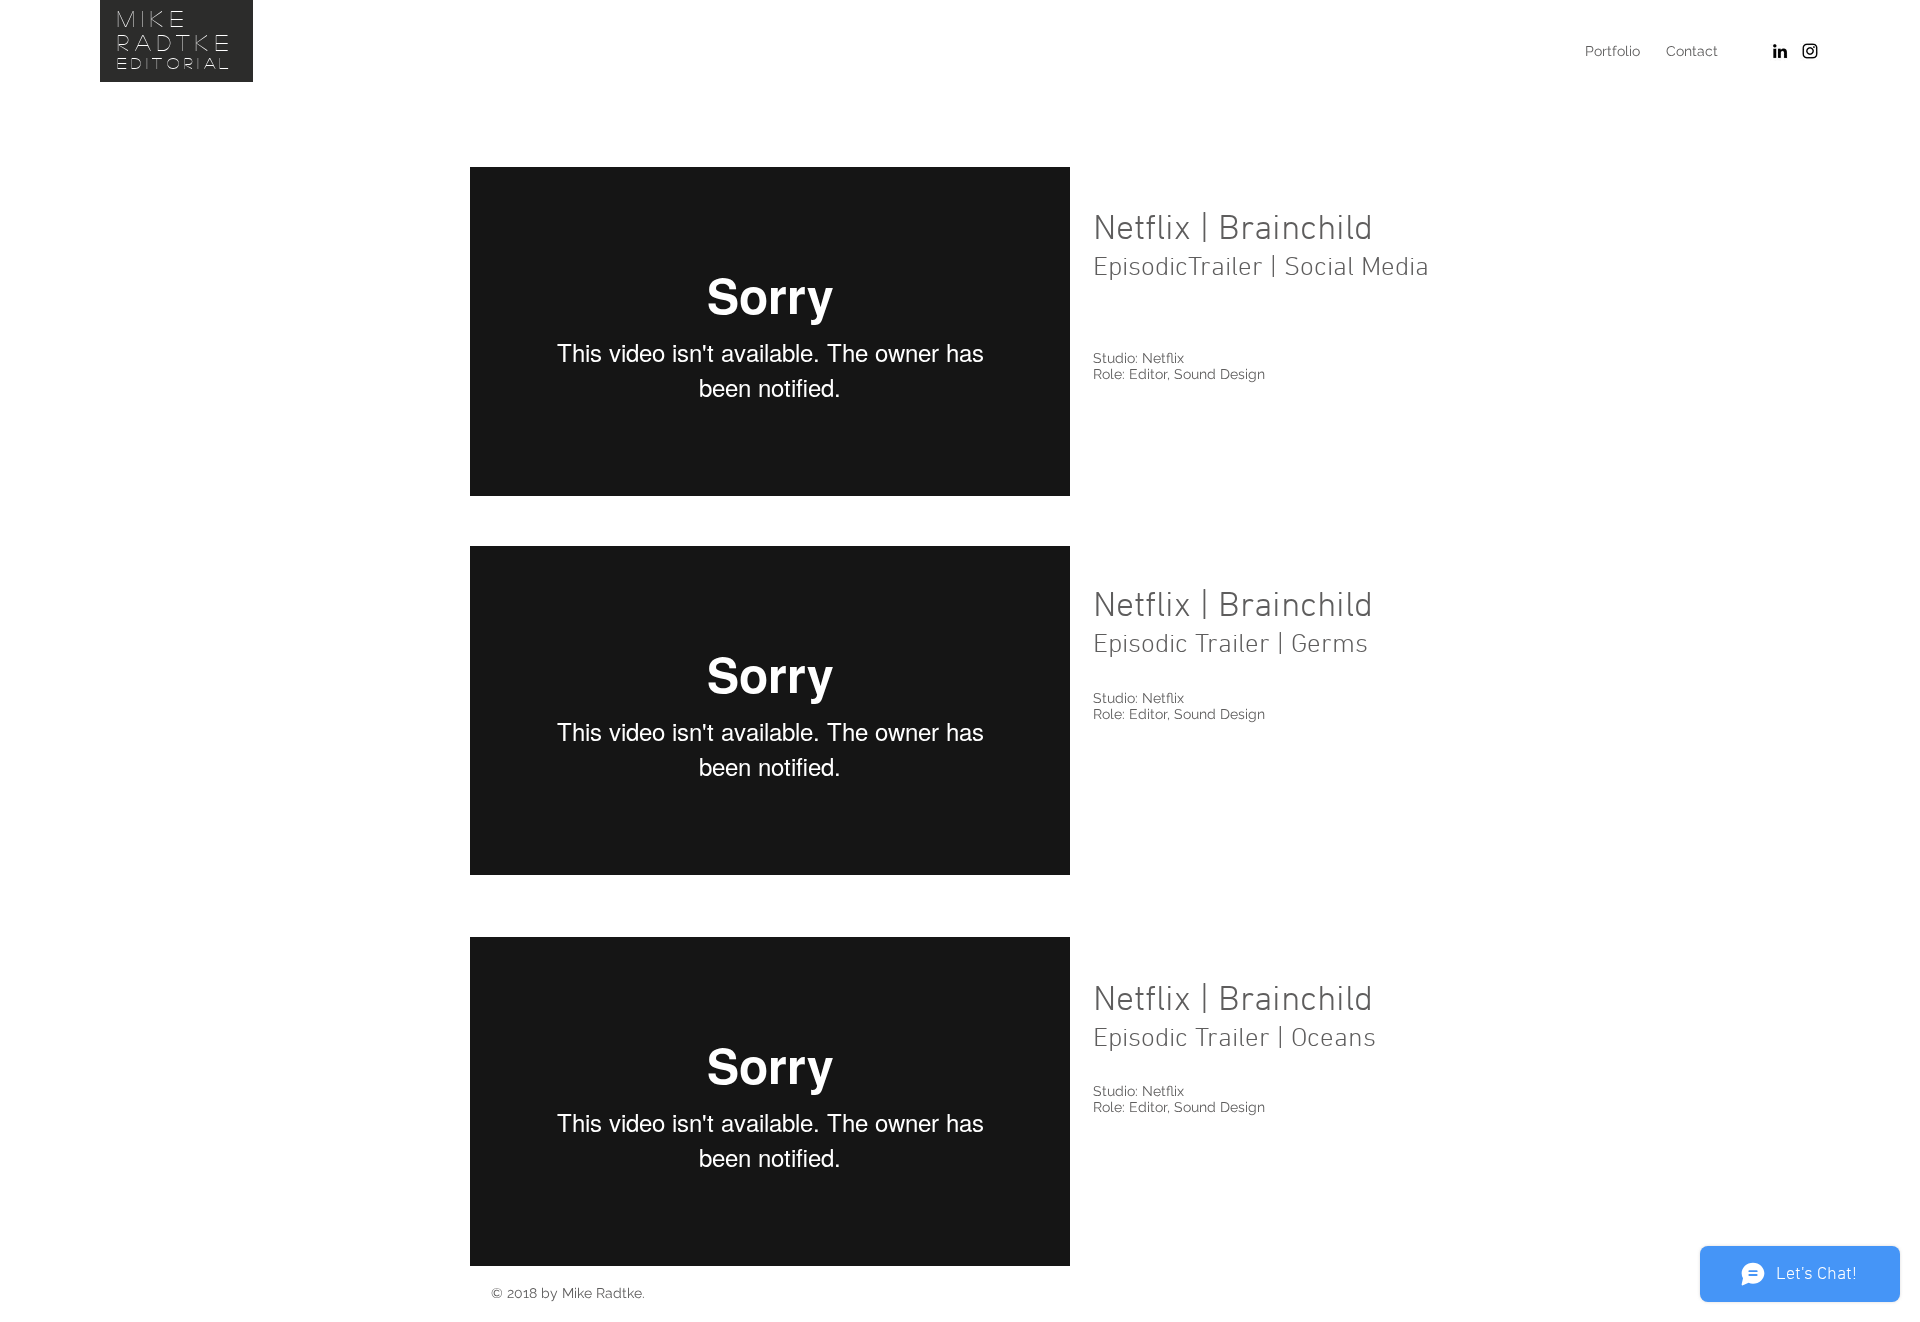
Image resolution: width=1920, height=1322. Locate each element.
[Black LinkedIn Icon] (1780, 51)
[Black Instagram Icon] (1810, 51)
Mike (153, 18)
